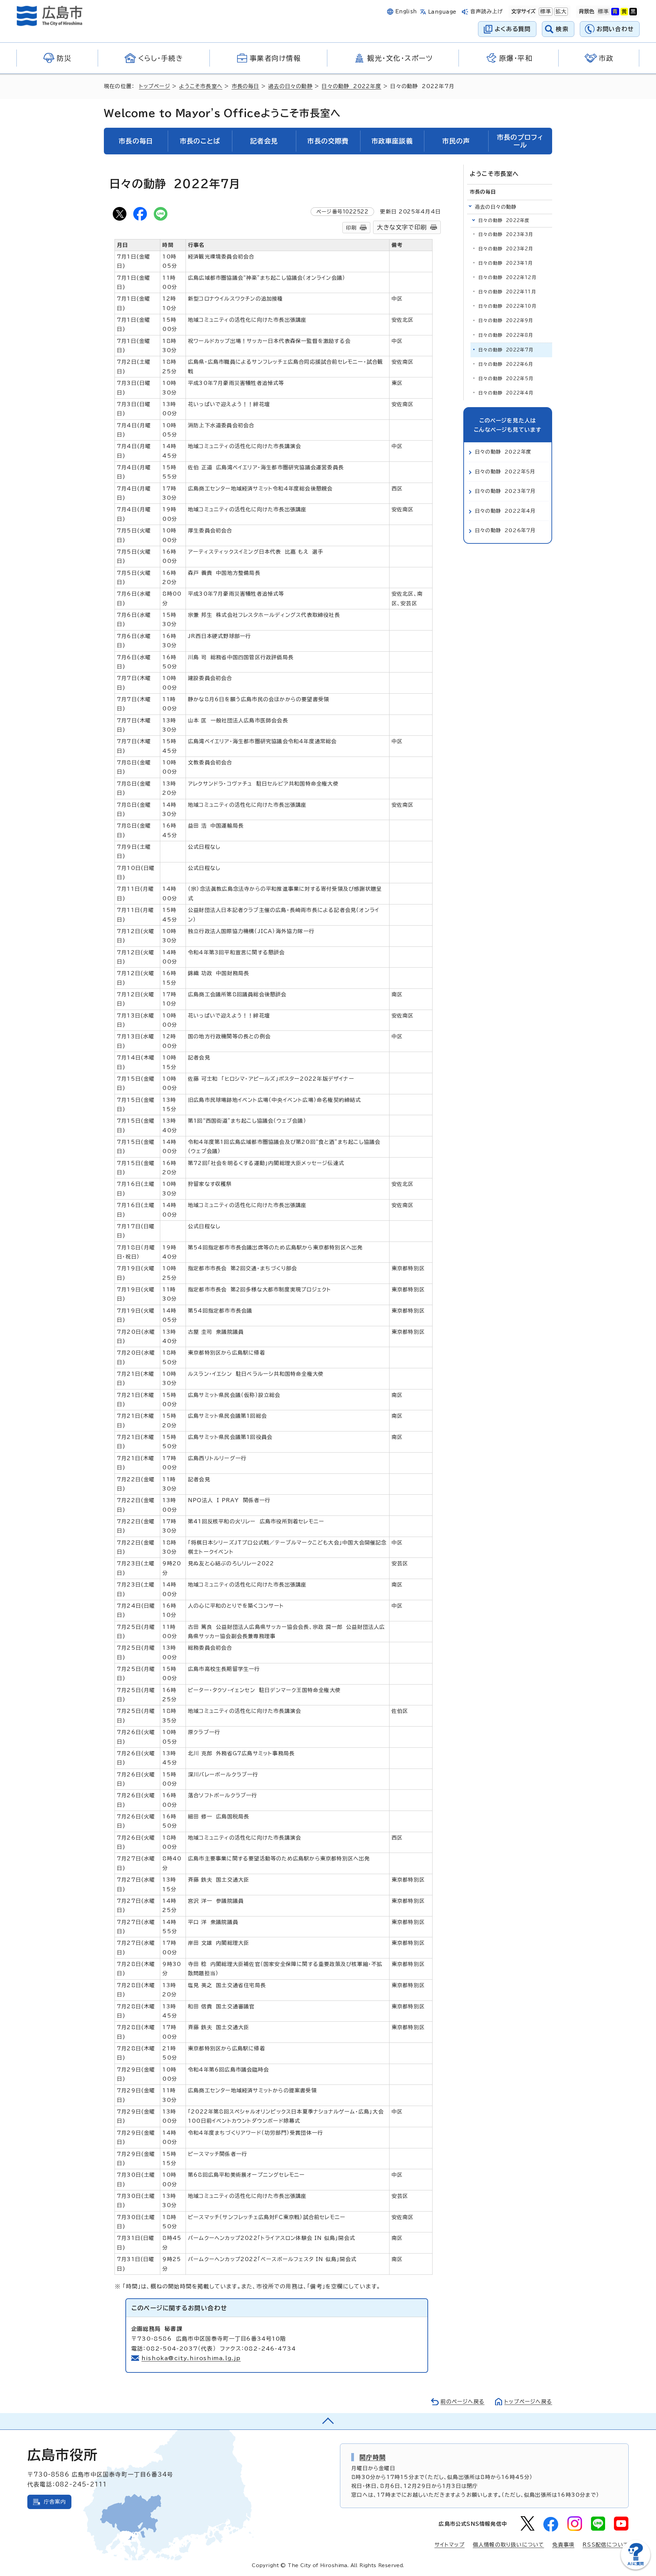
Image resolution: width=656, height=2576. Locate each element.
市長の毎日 (245, 86)
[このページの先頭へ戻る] (328, 2421)
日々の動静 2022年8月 (506, 335)
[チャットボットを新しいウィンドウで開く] (635, 2568)
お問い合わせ (615, 29)
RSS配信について (606, 2545)
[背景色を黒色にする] (633, 12)
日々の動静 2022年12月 (507, 278)
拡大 (560, 11)
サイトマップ (450, 2545)
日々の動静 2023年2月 (506, 249)
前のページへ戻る (462, 2402)
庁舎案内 (55, 2502)
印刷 (351, 228)
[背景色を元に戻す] (603, 12)
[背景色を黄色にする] (624, 12)
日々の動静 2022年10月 (507, 306)
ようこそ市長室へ (201, 86)
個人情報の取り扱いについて (509, 2545)
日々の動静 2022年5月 (506, 379)
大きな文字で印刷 (402, 227)
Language (442, 12)
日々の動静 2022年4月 (506, 393)
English (406, 11)
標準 (545, 11)
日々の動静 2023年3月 (506, 234)
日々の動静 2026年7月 (505, 530)
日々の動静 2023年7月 (505, 491)
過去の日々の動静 (290, 86)
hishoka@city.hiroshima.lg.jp (191, 2358)
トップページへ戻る (528, 2402)
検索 (562, 29)
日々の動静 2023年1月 (506, 263)
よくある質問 (513, 29)
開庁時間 (373, 2457)
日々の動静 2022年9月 (506, 321)
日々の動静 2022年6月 (506, 364)
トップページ (155, 86)
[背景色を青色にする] (615, 12)
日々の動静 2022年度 (351, 86)
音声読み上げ (487, 11)
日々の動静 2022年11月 (507, 292)
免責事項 (563, 2545)
